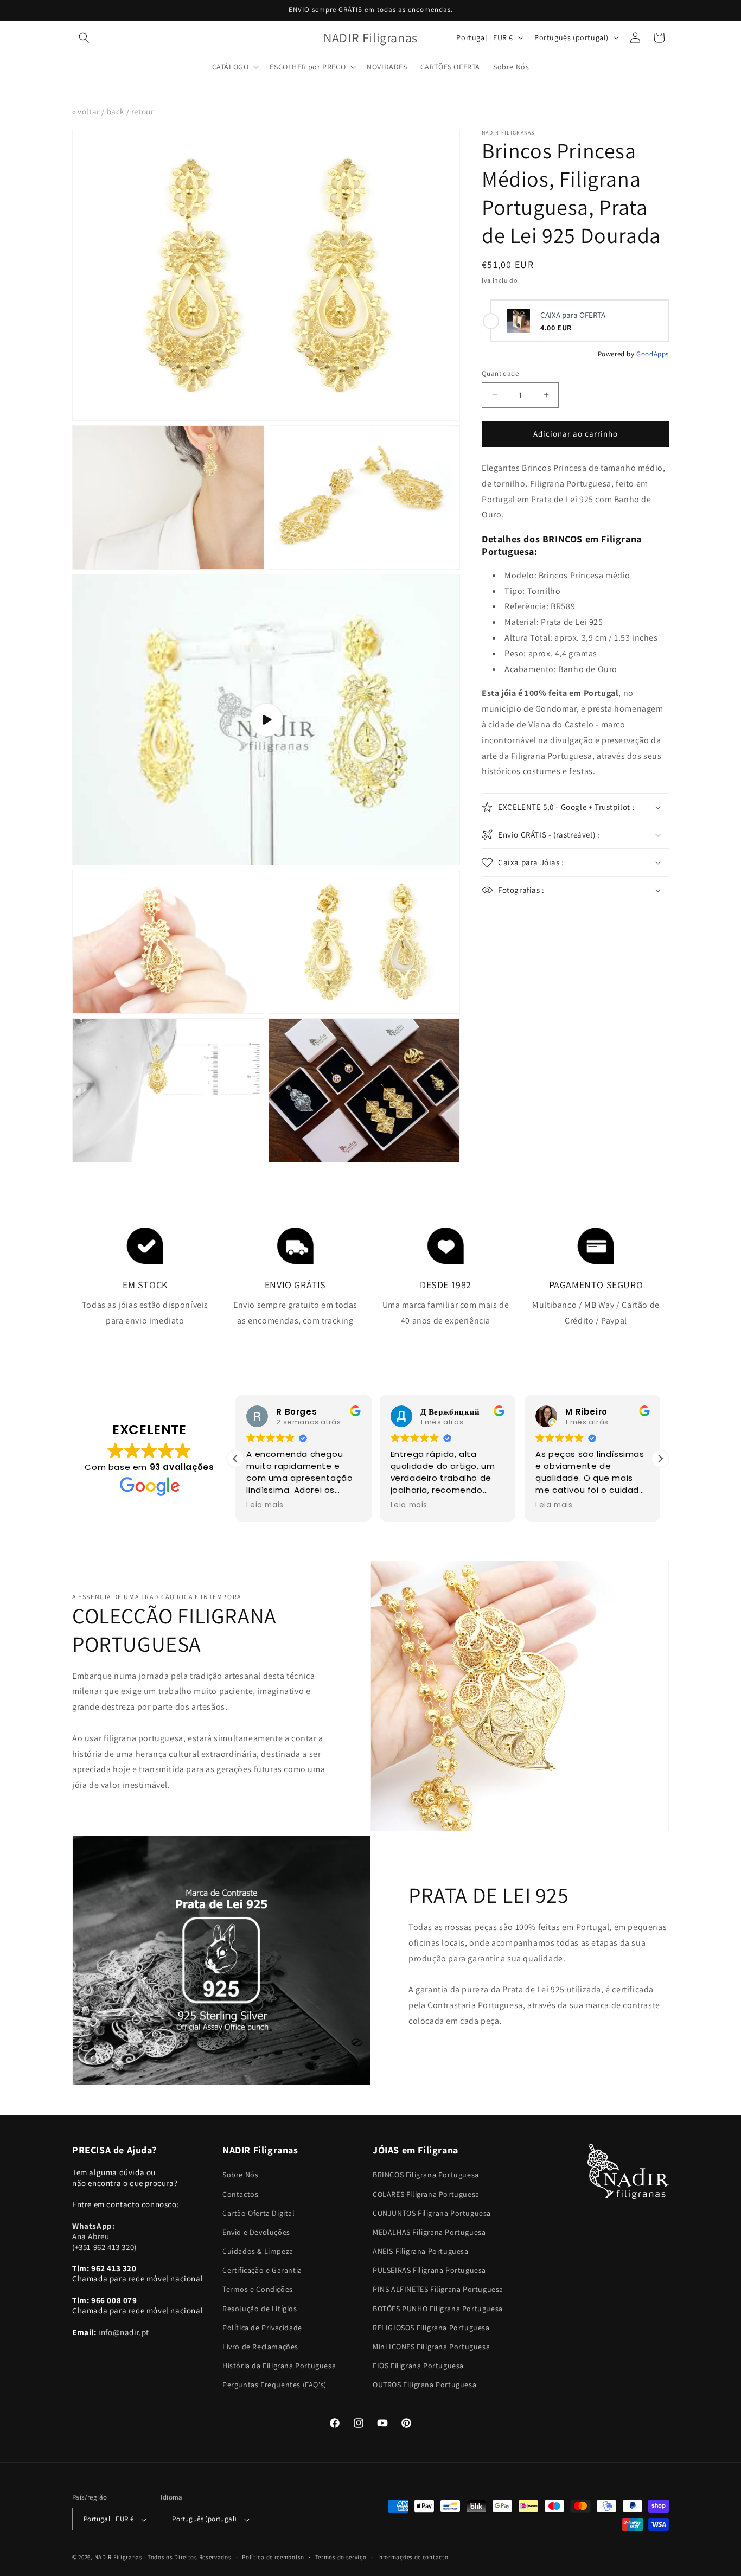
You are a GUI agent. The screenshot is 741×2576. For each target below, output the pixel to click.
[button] (84, 37)
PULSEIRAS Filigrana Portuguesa (429, 2271)
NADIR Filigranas (119, 2558)
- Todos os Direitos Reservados (188, 2558)
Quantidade (500, 373)
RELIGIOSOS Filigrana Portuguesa (431, 2328)
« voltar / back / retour (113, 111)
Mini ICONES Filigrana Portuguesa (431, 2347)
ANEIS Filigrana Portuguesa (421, 2252)
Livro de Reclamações (260, 2347)
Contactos (240, 2194)
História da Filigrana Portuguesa (279, 2366)
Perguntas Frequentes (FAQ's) (274, 2385)
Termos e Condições (258, 2290)
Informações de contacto (413, 2557)
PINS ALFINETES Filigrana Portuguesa (438, 2290)
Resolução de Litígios (260, 2309)
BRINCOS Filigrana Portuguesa (426, 2175)
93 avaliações (182, 1467)
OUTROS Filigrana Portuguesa (424, 2385)
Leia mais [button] (265, 1505)
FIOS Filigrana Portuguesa (418, 2366)
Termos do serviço (341, 2557)
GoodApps (653, 354)
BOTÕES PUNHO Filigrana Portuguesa (438, 2309)
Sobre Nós (240, 2175)
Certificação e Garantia (262, 2271)
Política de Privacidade (262, 2328)
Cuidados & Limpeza (258, 2252)
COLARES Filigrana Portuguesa (426, 2194)
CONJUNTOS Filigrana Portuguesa (432, 2213)
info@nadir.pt (124, 2332)
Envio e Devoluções (256, 2232)
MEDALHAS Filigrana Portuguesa (429, 2232)
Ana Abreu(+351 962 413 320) (104, 2236)
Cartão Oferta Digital (259, 2213)
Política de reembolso (273, 2557)
